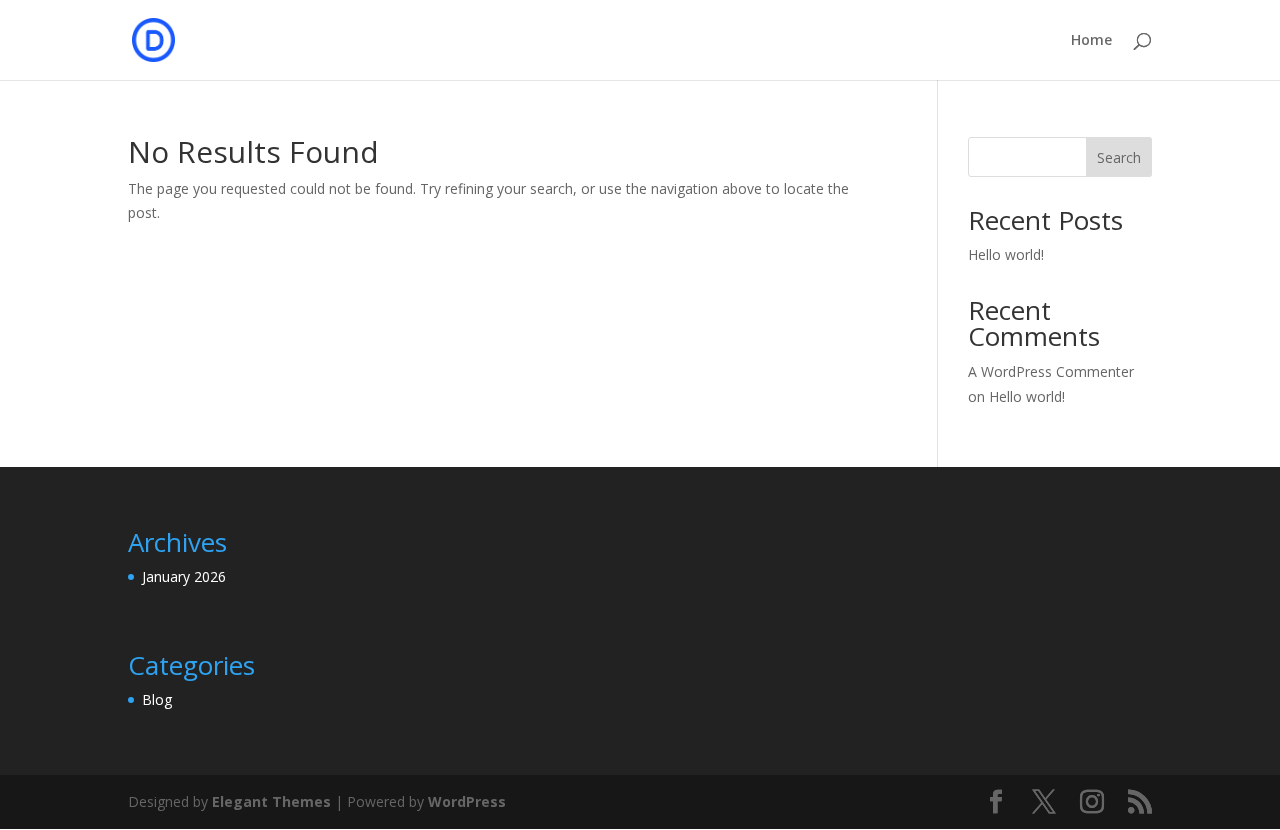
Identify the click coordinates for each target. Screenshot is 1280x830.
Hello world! (1006, 254)
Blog (157, 699)
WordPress (467, 801)
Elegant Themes (271, 801)
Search (1119, 157)
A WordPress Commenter (1051, 371)
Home (1091, 41)
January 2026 (184, 576)
